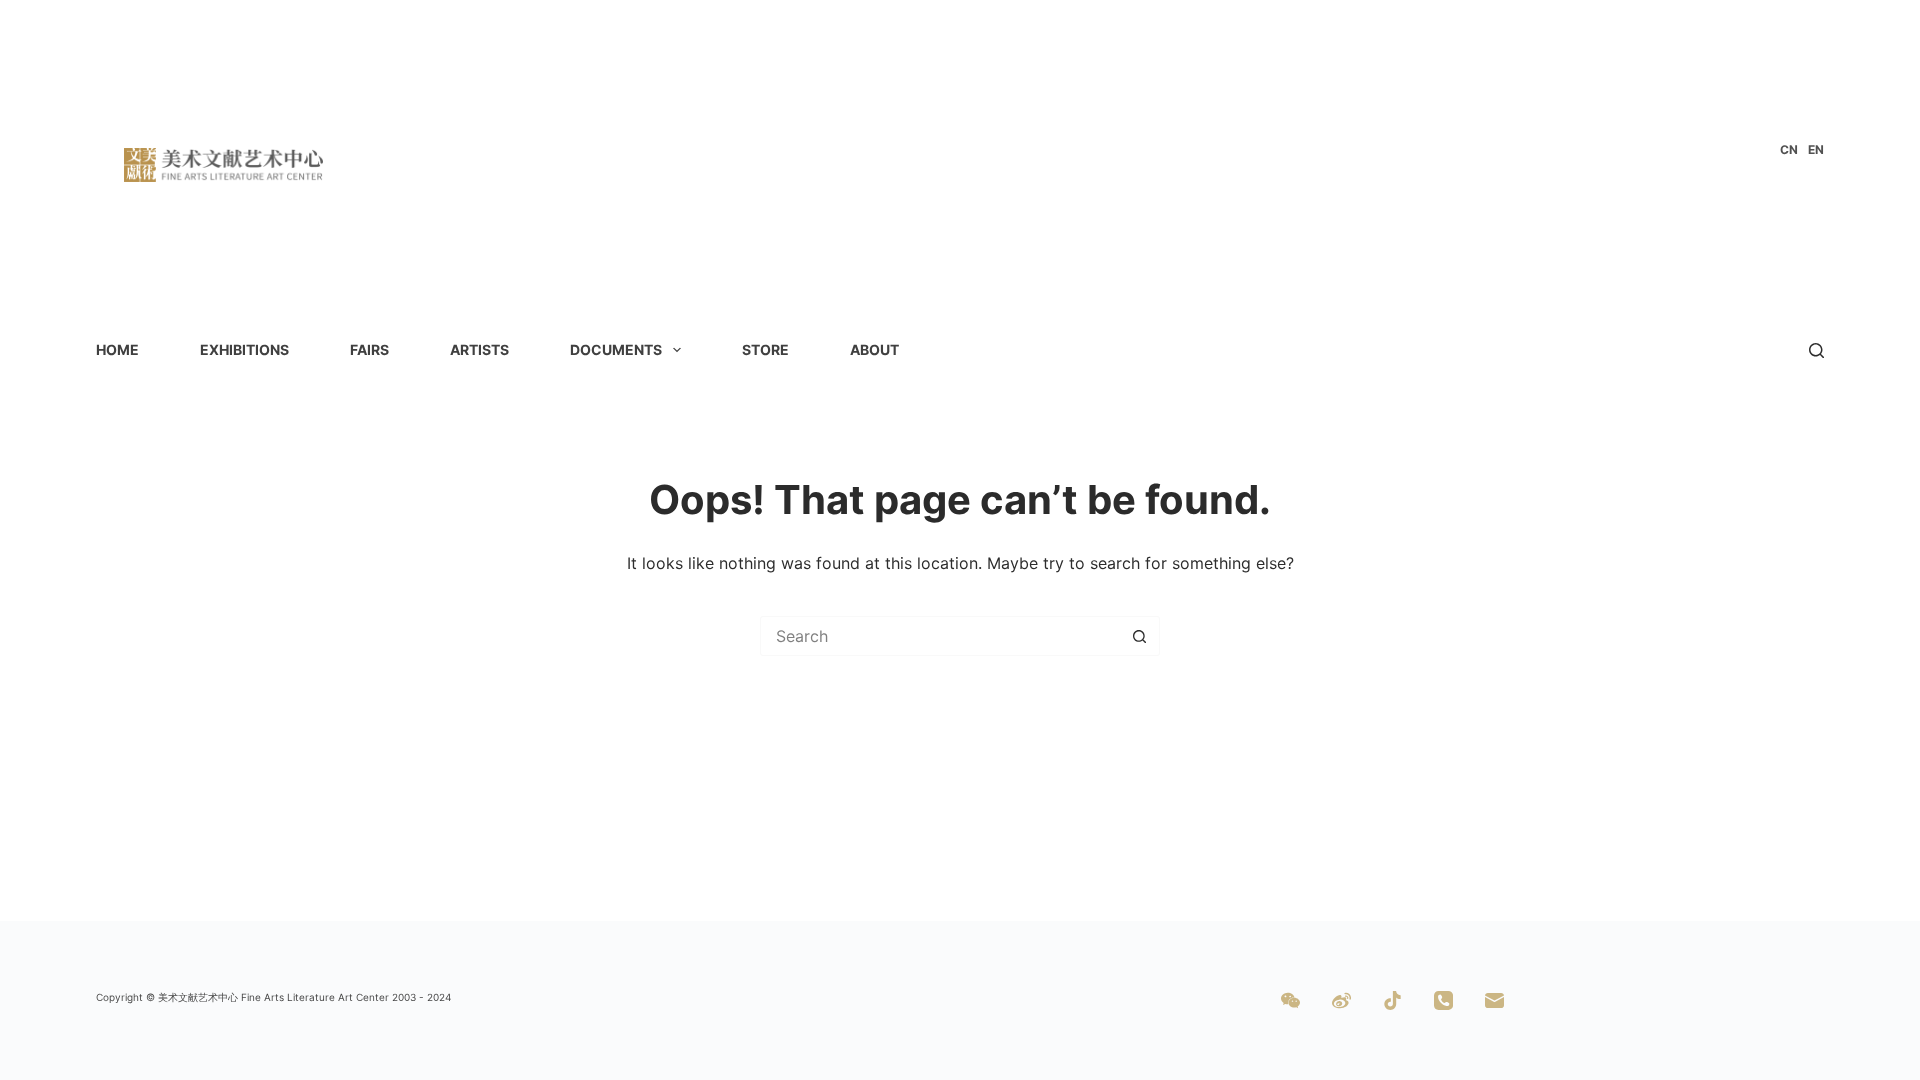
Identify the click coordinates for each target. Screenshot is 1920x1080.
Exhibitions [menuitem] (244, 349)
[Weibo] (1341, 1000)
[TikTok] (1392, 1000)
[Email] (1494, 1000)
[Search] (1816, 350)
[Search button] (1140, 636)
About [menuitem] (874, 349)
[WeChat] (1290, 1000)
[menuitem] (1789, 150)
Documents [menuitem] (616, 349)
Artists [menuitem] (479, 349)
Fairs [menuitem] (369, 349)
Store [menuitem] (765, 349)
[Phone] (1443, 1000)
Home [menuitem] (117, 349)
